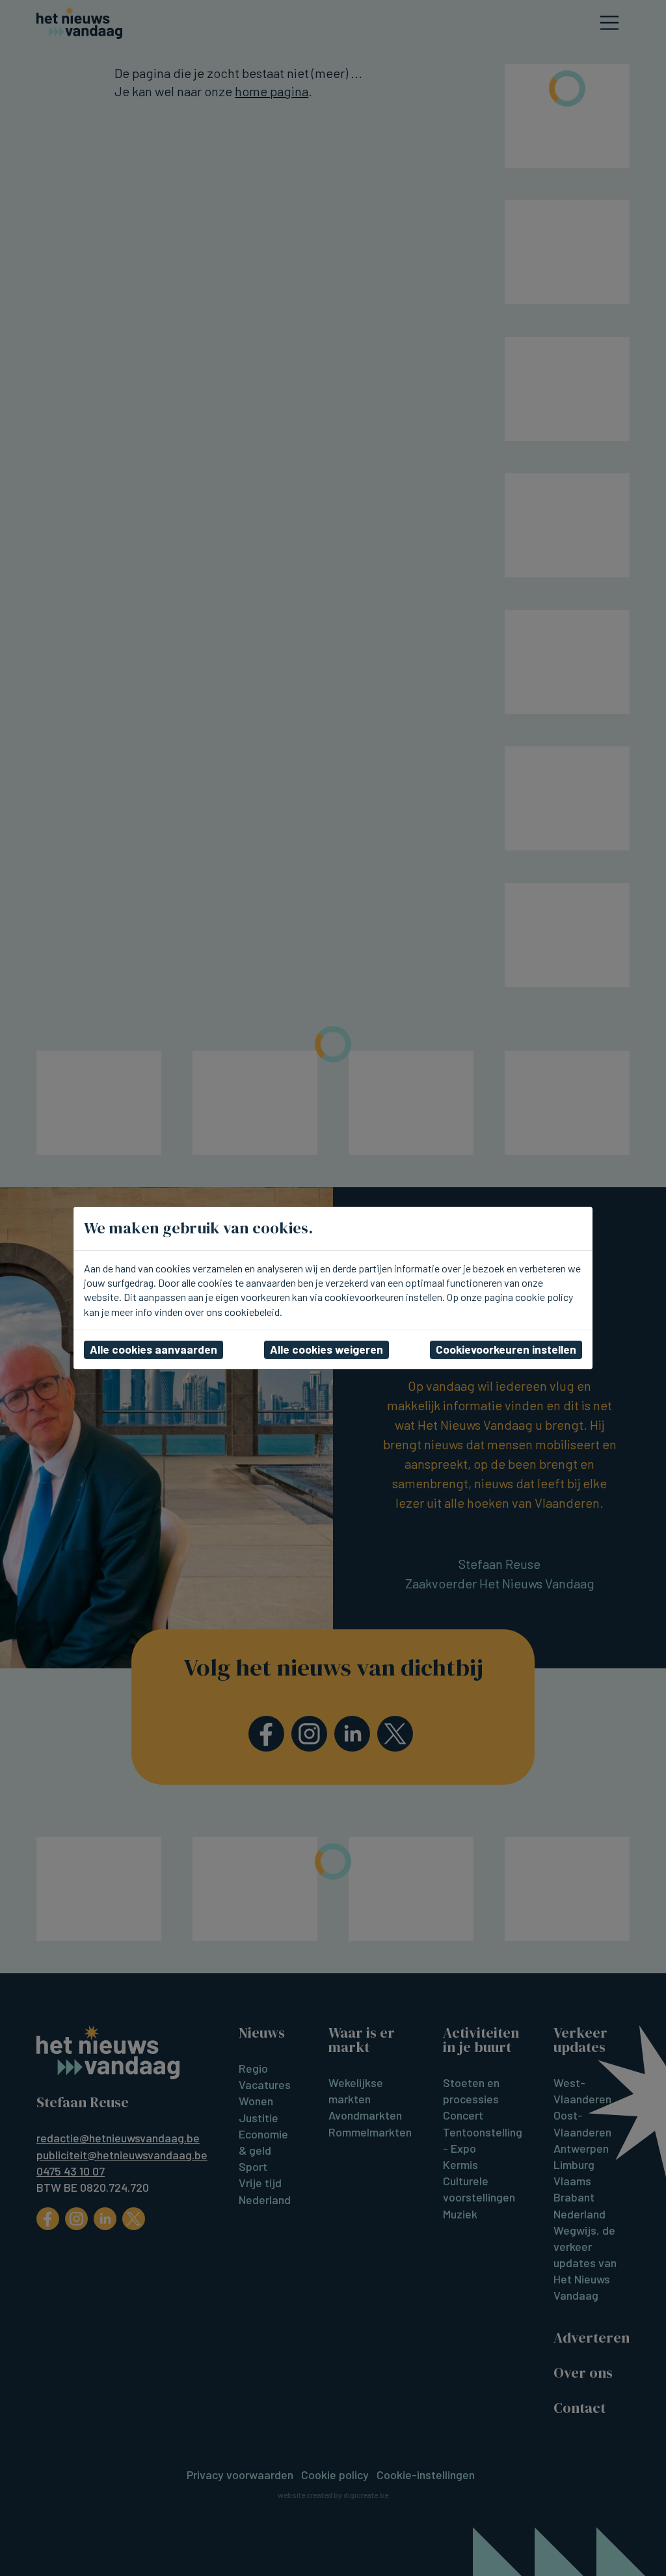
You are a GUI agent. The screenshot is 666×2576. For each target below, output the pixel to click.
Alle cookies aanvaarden (153, 1349)
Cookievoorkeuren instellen (506, 1349)
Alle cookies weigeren (326, 1349)
